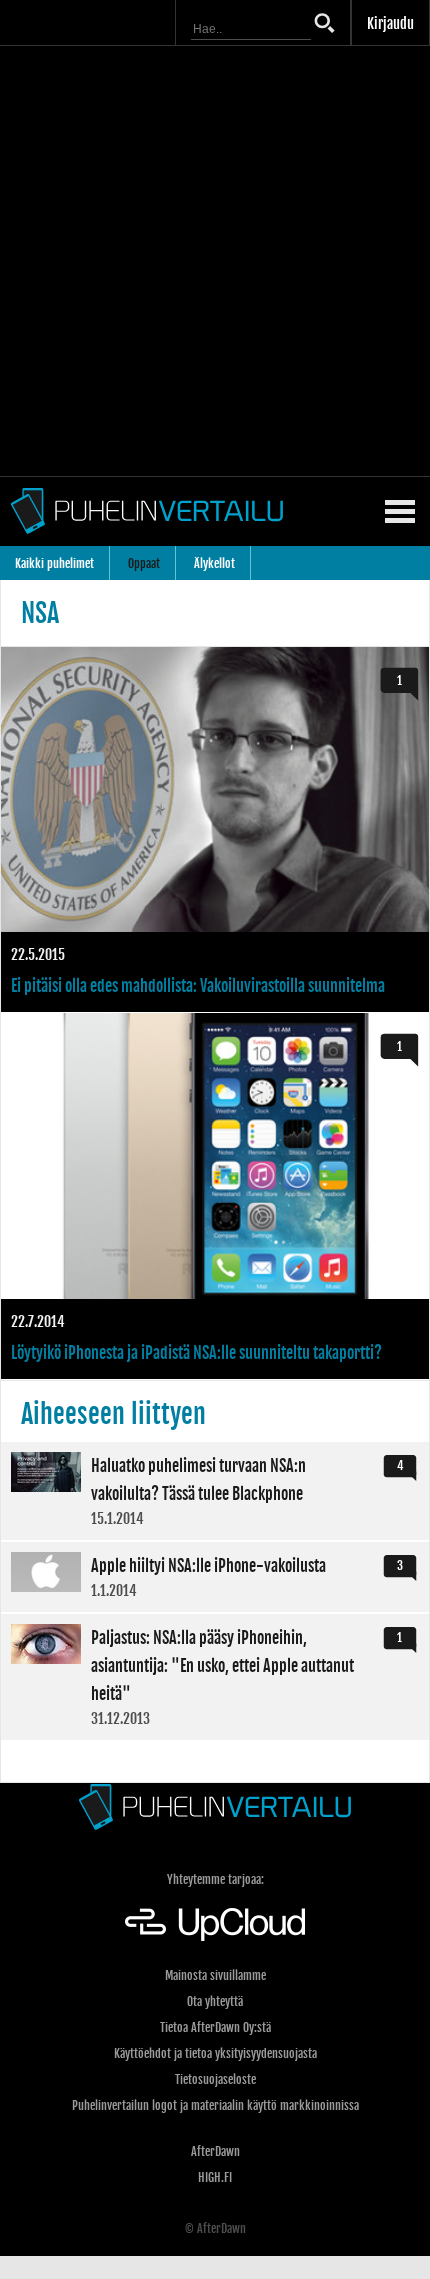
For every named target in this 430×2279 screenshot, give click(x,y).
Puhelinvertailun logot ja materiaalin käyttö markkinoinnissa (215, 2105)
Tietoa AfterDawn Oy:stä (215, 2027)
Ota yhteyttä (215, 2001)
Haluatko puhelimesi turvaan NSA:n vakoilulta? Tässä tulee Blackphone (215, 1491)
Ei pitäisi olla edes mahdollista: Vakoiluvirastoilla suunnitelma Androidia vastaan (215, 829)
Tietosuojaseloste (215, 2079)
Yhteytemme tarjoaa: (215, 1879)
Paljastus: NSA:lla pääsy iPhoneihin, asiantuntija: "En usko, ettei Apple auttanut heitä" (215, 1677)
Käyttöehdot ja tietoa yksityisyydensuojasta (215, 2053)
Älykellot (214, 563)
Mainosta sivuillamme (215, 1975)
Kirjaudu (390, 23)
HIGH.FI (215, 2177)
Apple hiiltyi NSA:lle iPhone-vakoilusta (215, 1577)
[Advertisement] (215, 261)
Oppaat (144, 563)
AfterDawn (215, 2151)
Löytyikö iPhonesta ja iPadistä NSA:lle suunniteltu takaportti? (215, 1195)
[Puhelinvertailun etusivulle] (215, 1806)
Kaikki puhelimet (54, 563)
